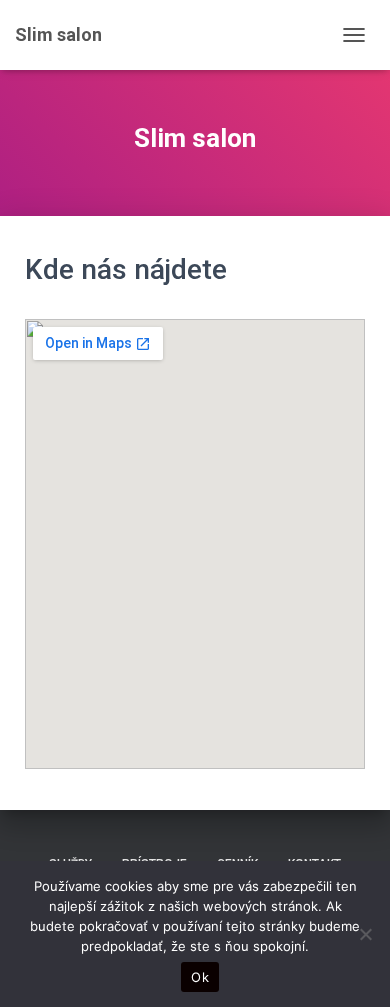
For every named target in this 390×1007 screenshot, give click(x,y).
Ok (200, 977)
